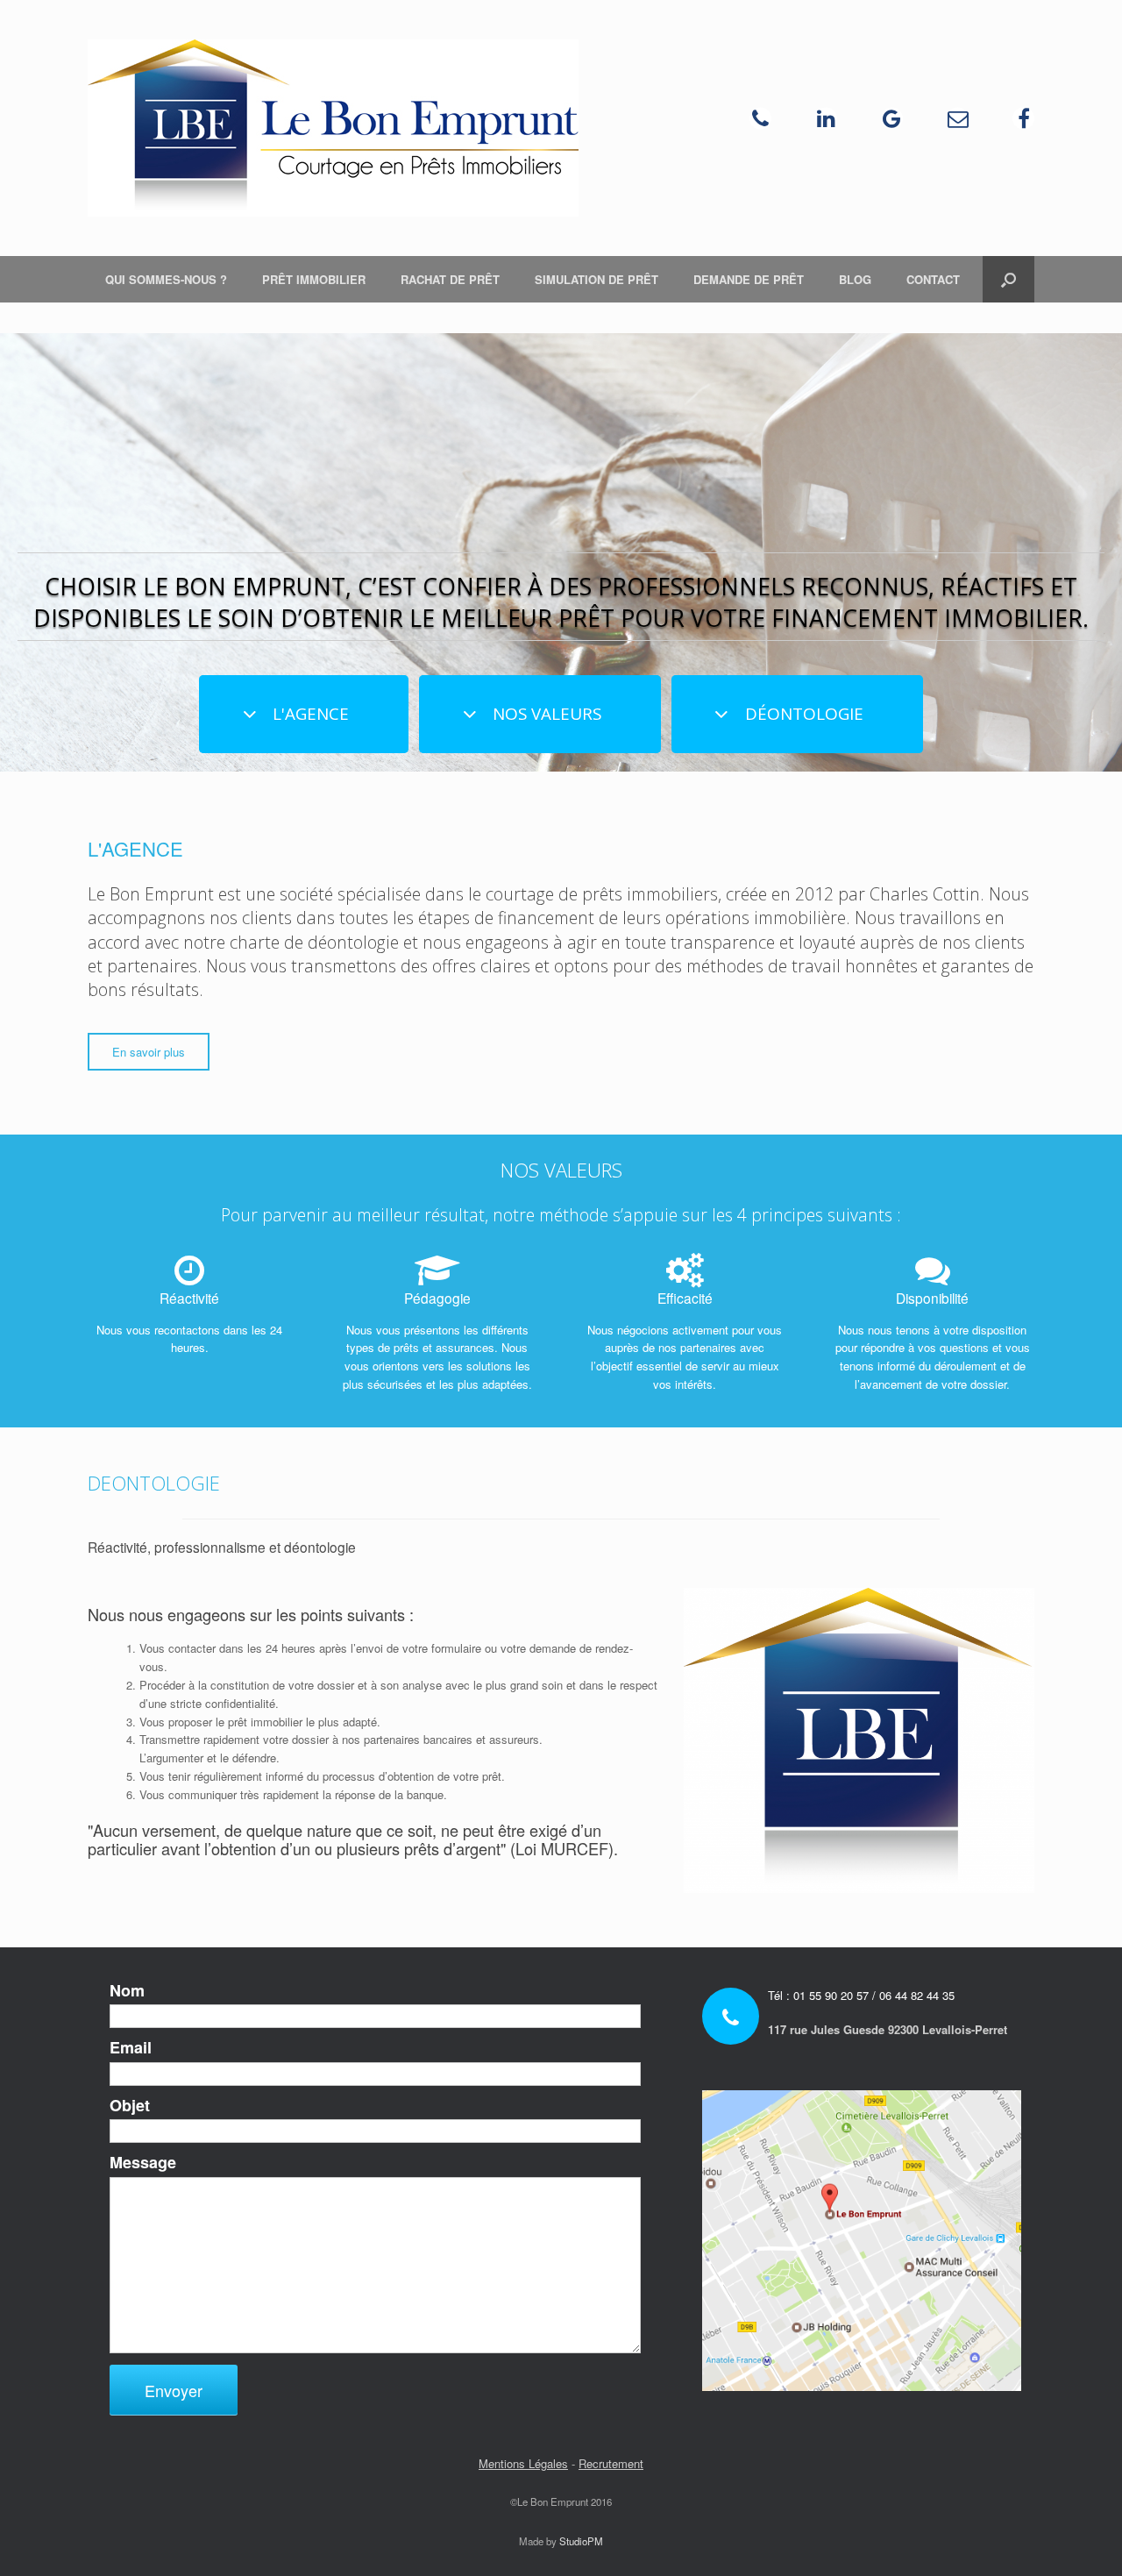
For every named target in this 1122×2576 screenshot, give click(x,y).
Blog (855, 279)
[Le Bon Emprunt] (333, 128)
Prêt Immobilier (314, 279)
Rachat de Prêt (450, 279)
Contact (933, 279)
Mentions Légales (523, 2463)
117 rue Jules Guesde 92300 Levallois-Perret (888, 2029)
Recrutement (611, 2463)
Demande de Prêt (749, 279)
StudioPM (581, 2541)
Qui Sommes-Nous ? (166, 279)
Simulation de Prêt (597, 279)
